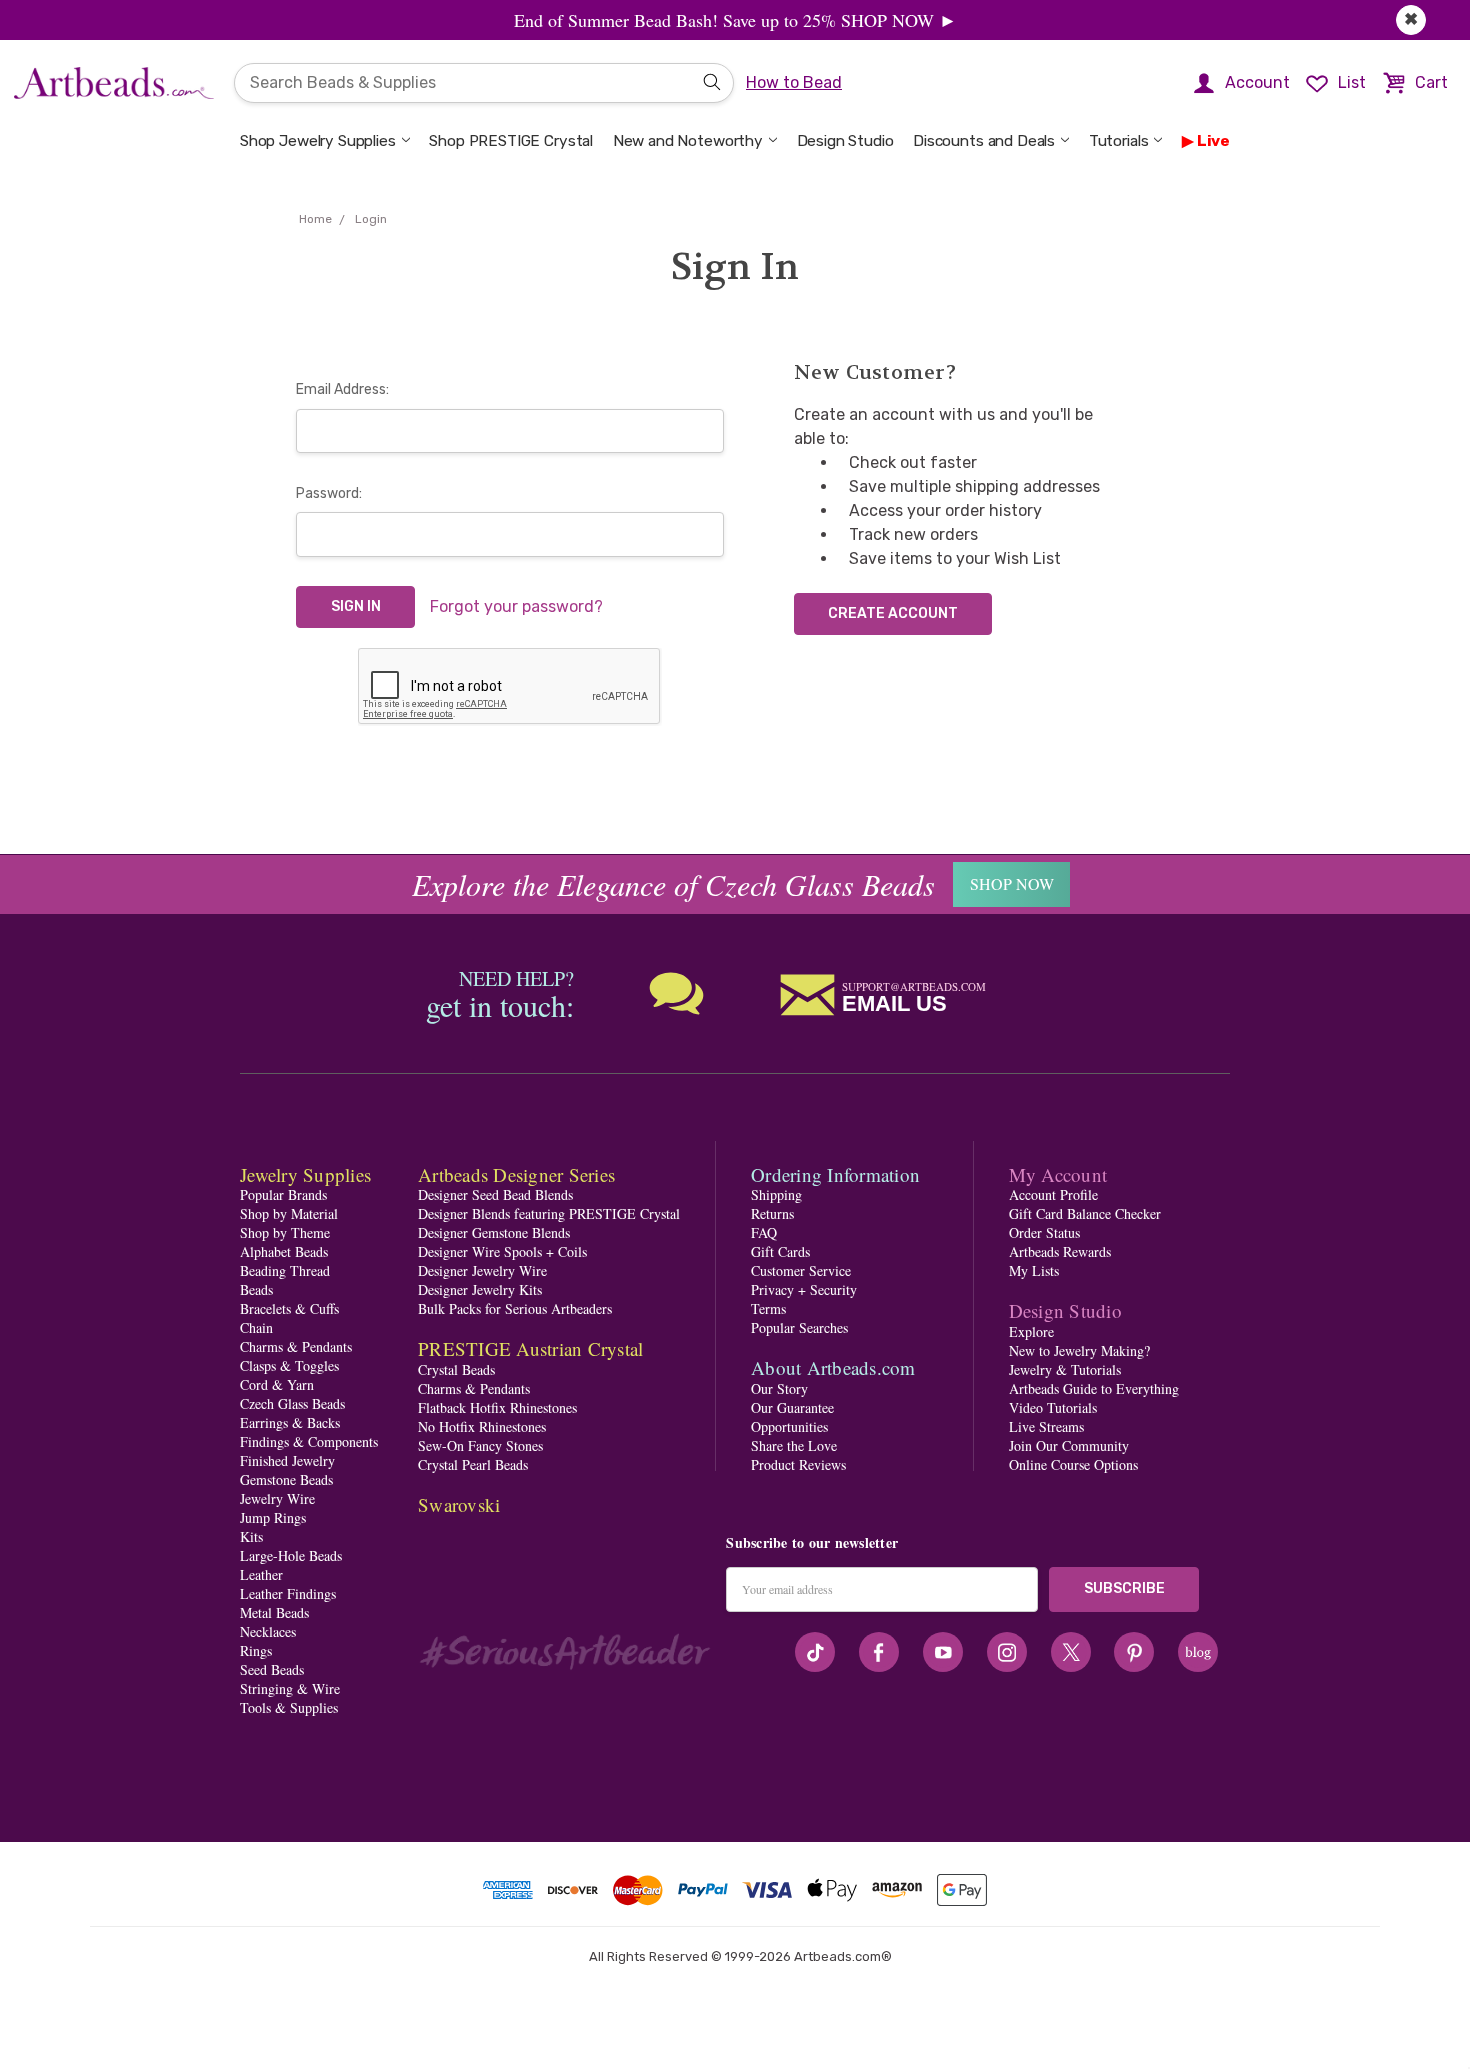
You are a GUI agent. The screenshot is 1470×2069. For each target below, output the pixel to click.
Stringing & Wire (290, 1688)
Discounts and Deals (984, 141)
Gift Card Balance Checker (1085, 1213)
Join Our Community (1069, 1445)
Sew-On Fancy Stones (480, 1445)
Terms (768, 1308)
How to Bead (794, 82)
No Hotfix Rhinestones (482, 1426)
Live (1213, 141)
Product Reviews (798, 1464)
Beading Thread (285, 1270)
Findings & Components (309, 1441)
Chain (256, 1327)
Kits (251, 1536)
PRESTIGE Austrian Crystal (530, 1348)
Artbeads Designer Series (516, 1174)
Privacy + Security (804, 1289)
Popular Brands (283, 1194)
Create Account (893, 613)
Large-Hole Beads (291, 1555)
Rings (256, 1650)
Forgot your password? (516, 606)
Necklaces (268, 1631)
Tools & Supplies (289, 1707)
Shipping (776, 1194)
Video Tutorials (1053, 1407)
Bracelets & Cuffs (289, 1308)
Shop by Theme (285, 1232)
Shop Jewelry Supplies (318, 141)
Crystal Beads (456, 1369)
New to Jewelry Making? (1079, 1350)
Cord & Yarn (277, 1384)
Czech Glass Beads (292, 1403)
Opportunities (789, 1426)
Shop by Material (289, 1213)
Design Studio (845, 141)
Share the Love (794, 1445)
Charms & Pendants (296, 1346)
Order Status (1044, 1232)
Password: (329, 493)
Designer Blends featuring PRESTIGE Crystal (549, 1213)
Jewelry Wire (277, 1498)
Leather (261, 1574)
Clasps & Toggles (289, 1365)
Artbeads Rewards (1060, 1251)
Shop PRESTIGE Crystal (511, 141)
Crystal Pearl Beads (473, 1464)
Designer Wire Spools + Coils (502, 1251)
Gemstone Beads (286, 1479)
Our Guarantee (792, 1407)
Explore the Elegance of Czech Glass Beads (673, 884)
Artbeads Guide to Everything (1094, 1388)
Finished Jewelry (287, 1460)
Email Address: (342, 389)
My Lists (1034, 1270)
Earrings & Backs (290, 1422)
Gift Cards (780, 1251)
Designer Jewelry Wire (482, 1270)
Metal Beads (274, 1612)
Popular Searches (799, 1327)
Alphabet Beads (284, 1251)
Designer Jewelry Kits (480, 1289)
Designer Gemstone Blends (494, 1232)
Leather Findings (288, 1593)
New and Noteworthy (688, 141)
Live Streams (1046, 1426)
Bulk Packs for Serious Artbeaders (515, 1308)
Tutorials (1119, 141)
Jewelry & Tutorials (1065, 1369)
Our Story (779, 1388)
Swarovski (459, 1504)
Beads (256, 1289)
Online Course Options (1073, 1464)
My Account (1058, 1174)
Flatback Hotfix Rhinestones (497, 1407)
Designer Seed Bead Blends (495, 1194)
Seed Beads (272, 1669)
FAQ (764, 1232)
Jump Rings (273, 1517)
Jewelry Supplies (305, 1174)
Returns (772, 1213)
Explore (1031, 1331)
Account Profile (1053, 1194)
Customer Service (801, 1270)
